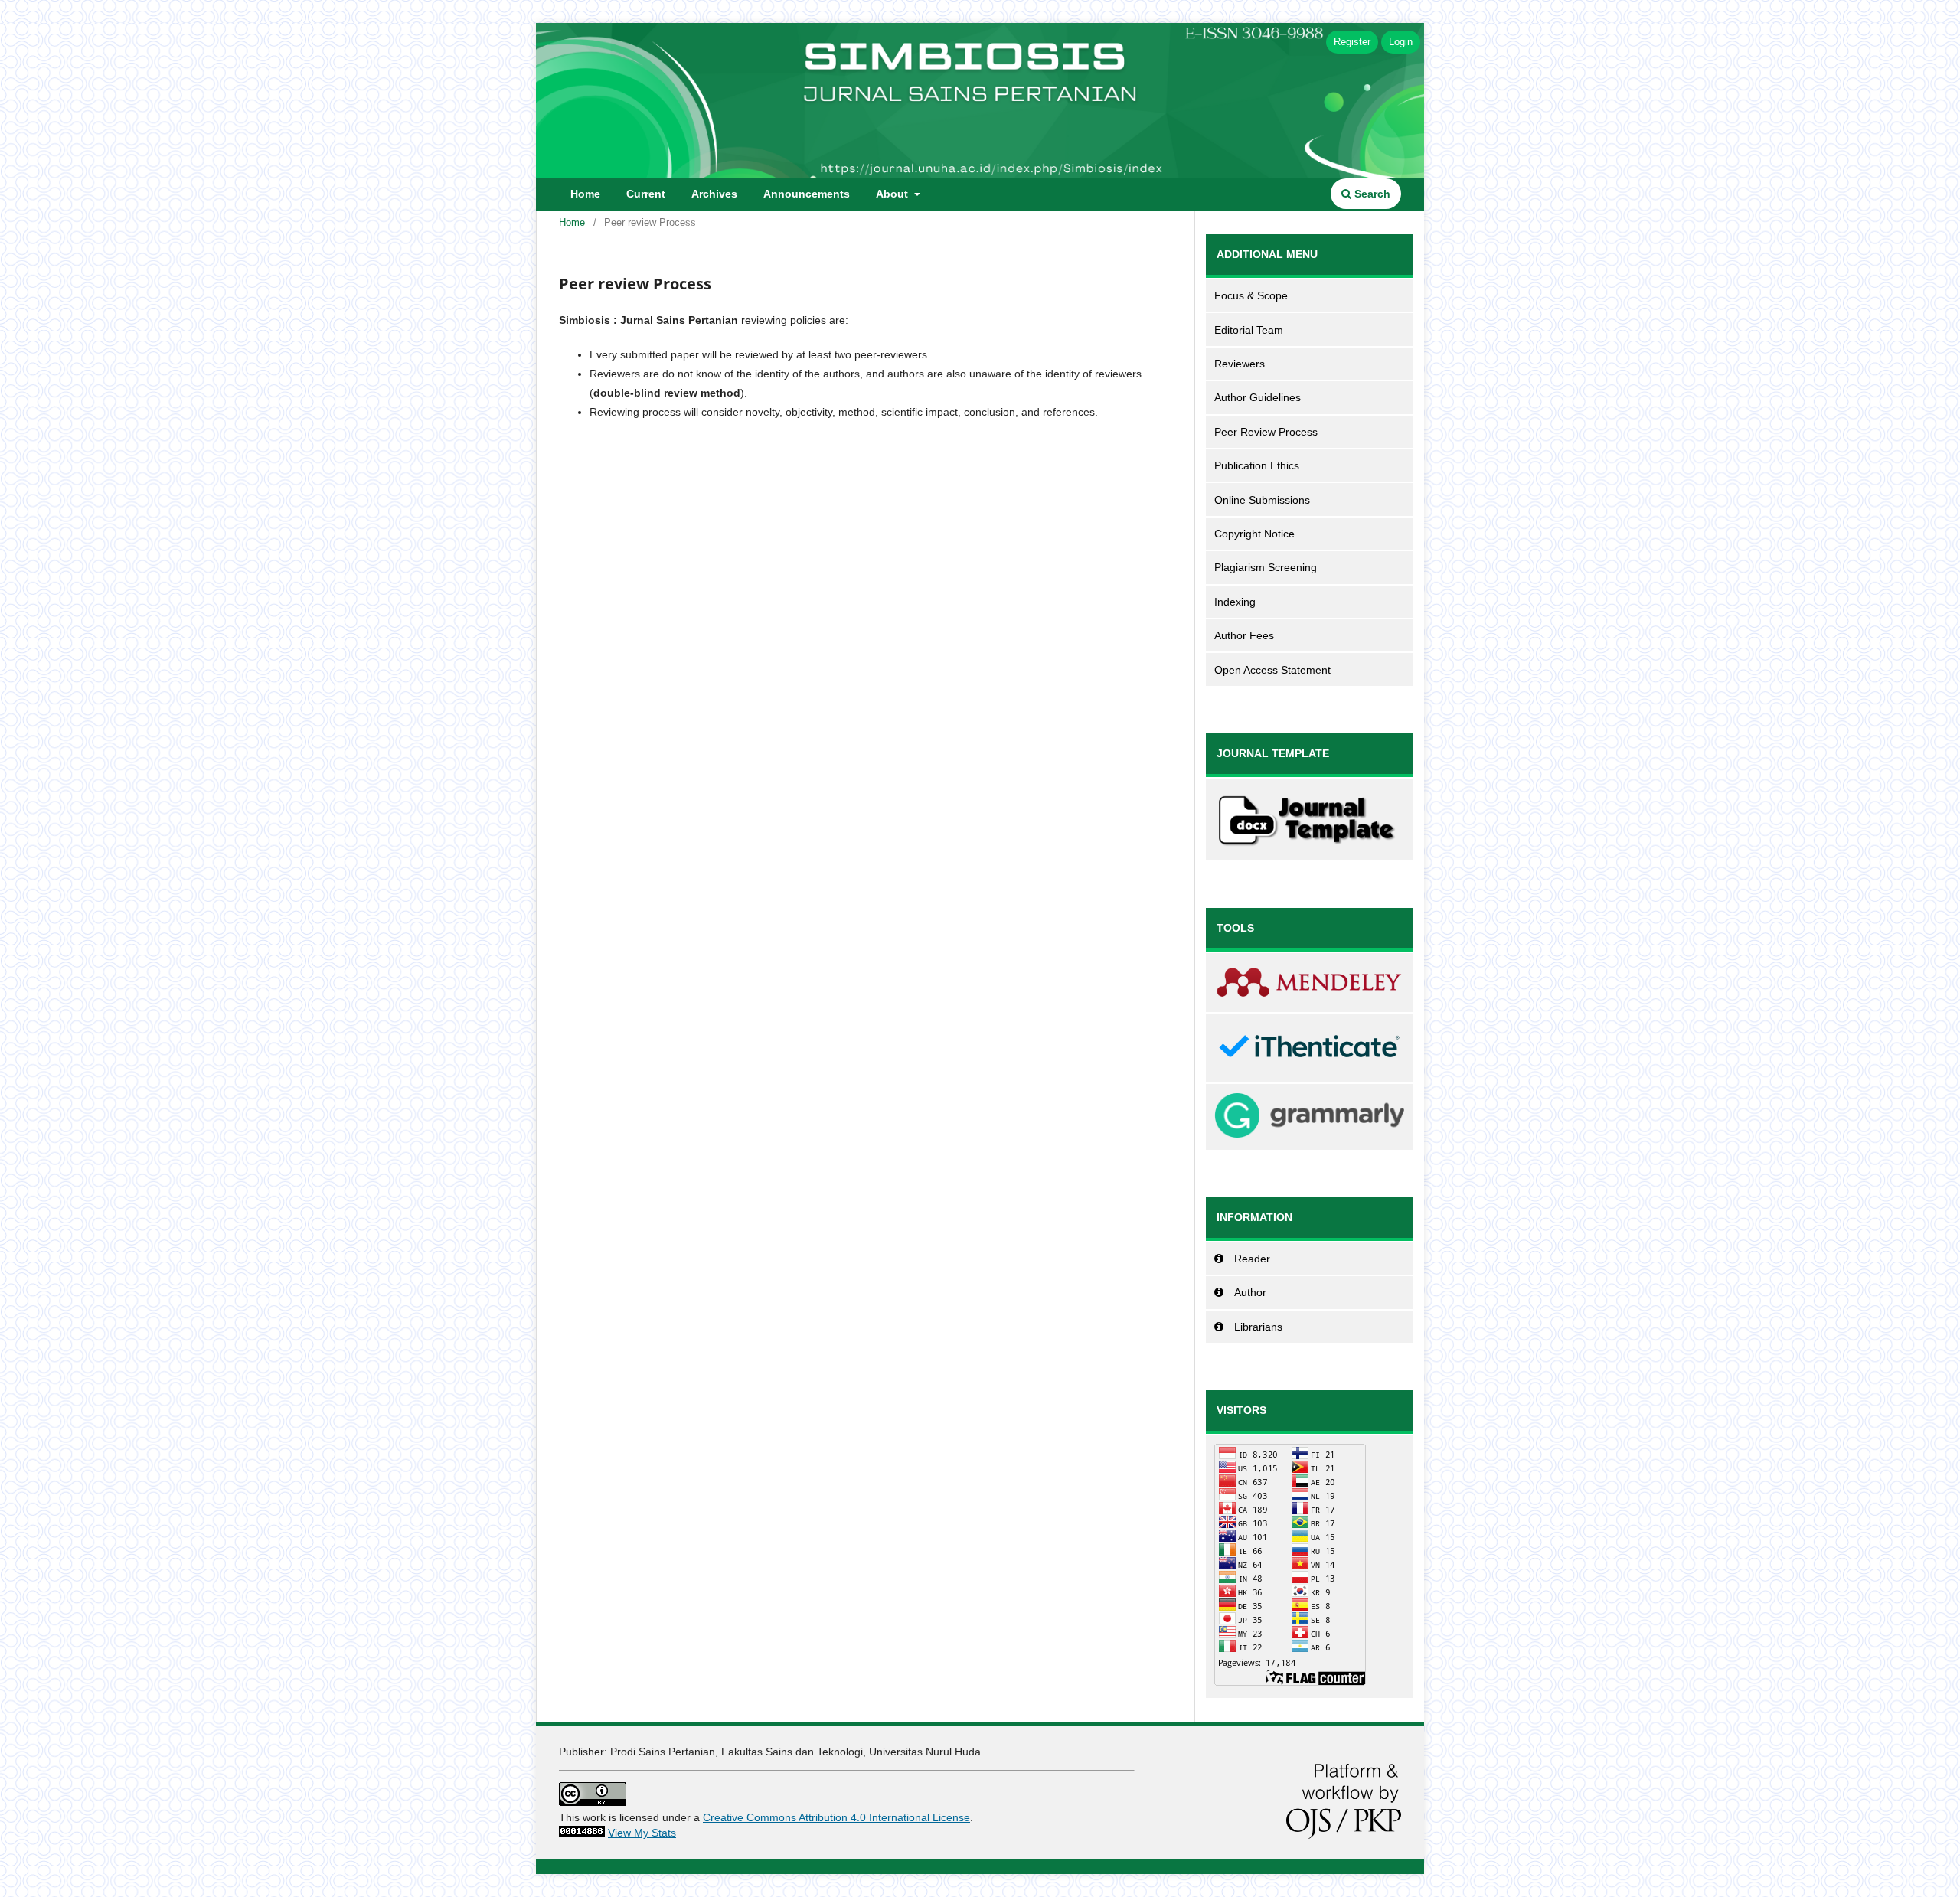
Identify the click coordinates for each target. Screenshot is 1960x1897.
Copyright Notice (1254, 534)
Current (646, 194)
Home (585, 194)
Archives (714, 194)
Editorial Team (1249, 330)
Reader (1252, 1259)
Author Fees (1244, 635)
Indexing (1235, 602)
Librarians (1258, 1327)
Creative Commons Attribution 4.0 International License (836, 1817)
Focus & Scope (1251, 295)
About (893, 194)
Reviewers (1240, 364)
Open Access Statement (1272, 670)
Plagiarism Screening (1266, 567)
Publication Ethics (1257, 465)
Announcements (807, 194)
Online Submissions (1262, 500)
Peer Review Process (1266, 432)
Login (1401, 42)
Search (1371, 194)
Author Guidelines (1258, 397)
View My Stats (642, 1833)
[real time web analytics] (582, 1833)
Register (1352, 42)
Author (1250, 1292)
